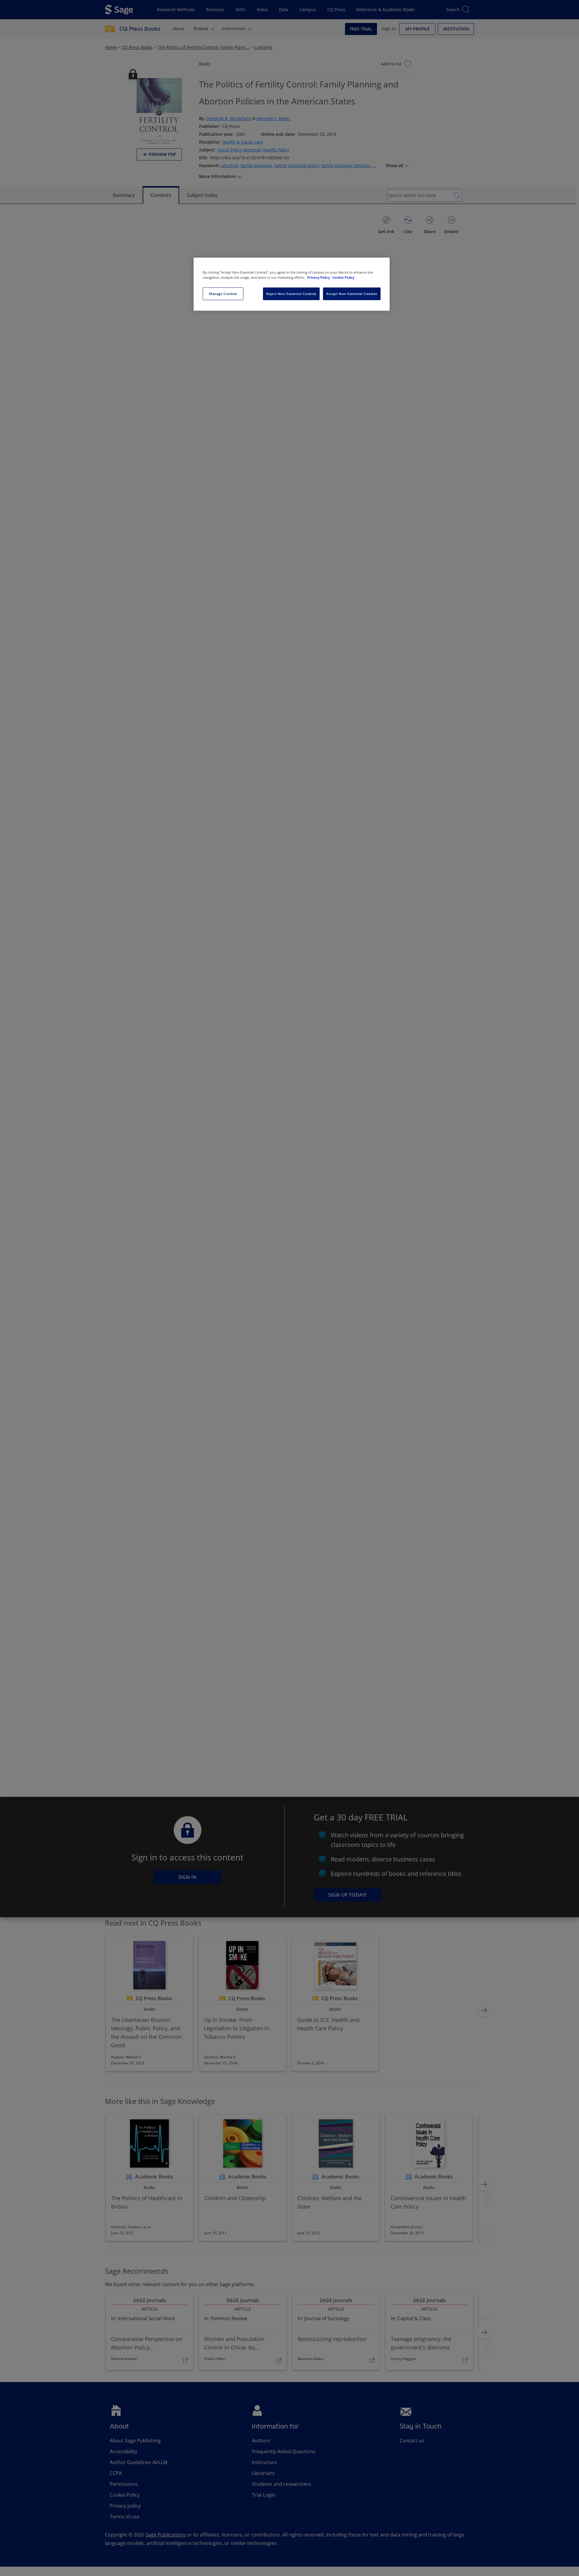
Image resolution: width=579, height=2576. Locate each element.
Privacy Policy (319, 277)
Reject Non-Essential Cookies (291, 294)
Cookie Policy (343, 277)
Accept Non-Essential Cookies (352, 294)
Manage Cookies (223, 294)
